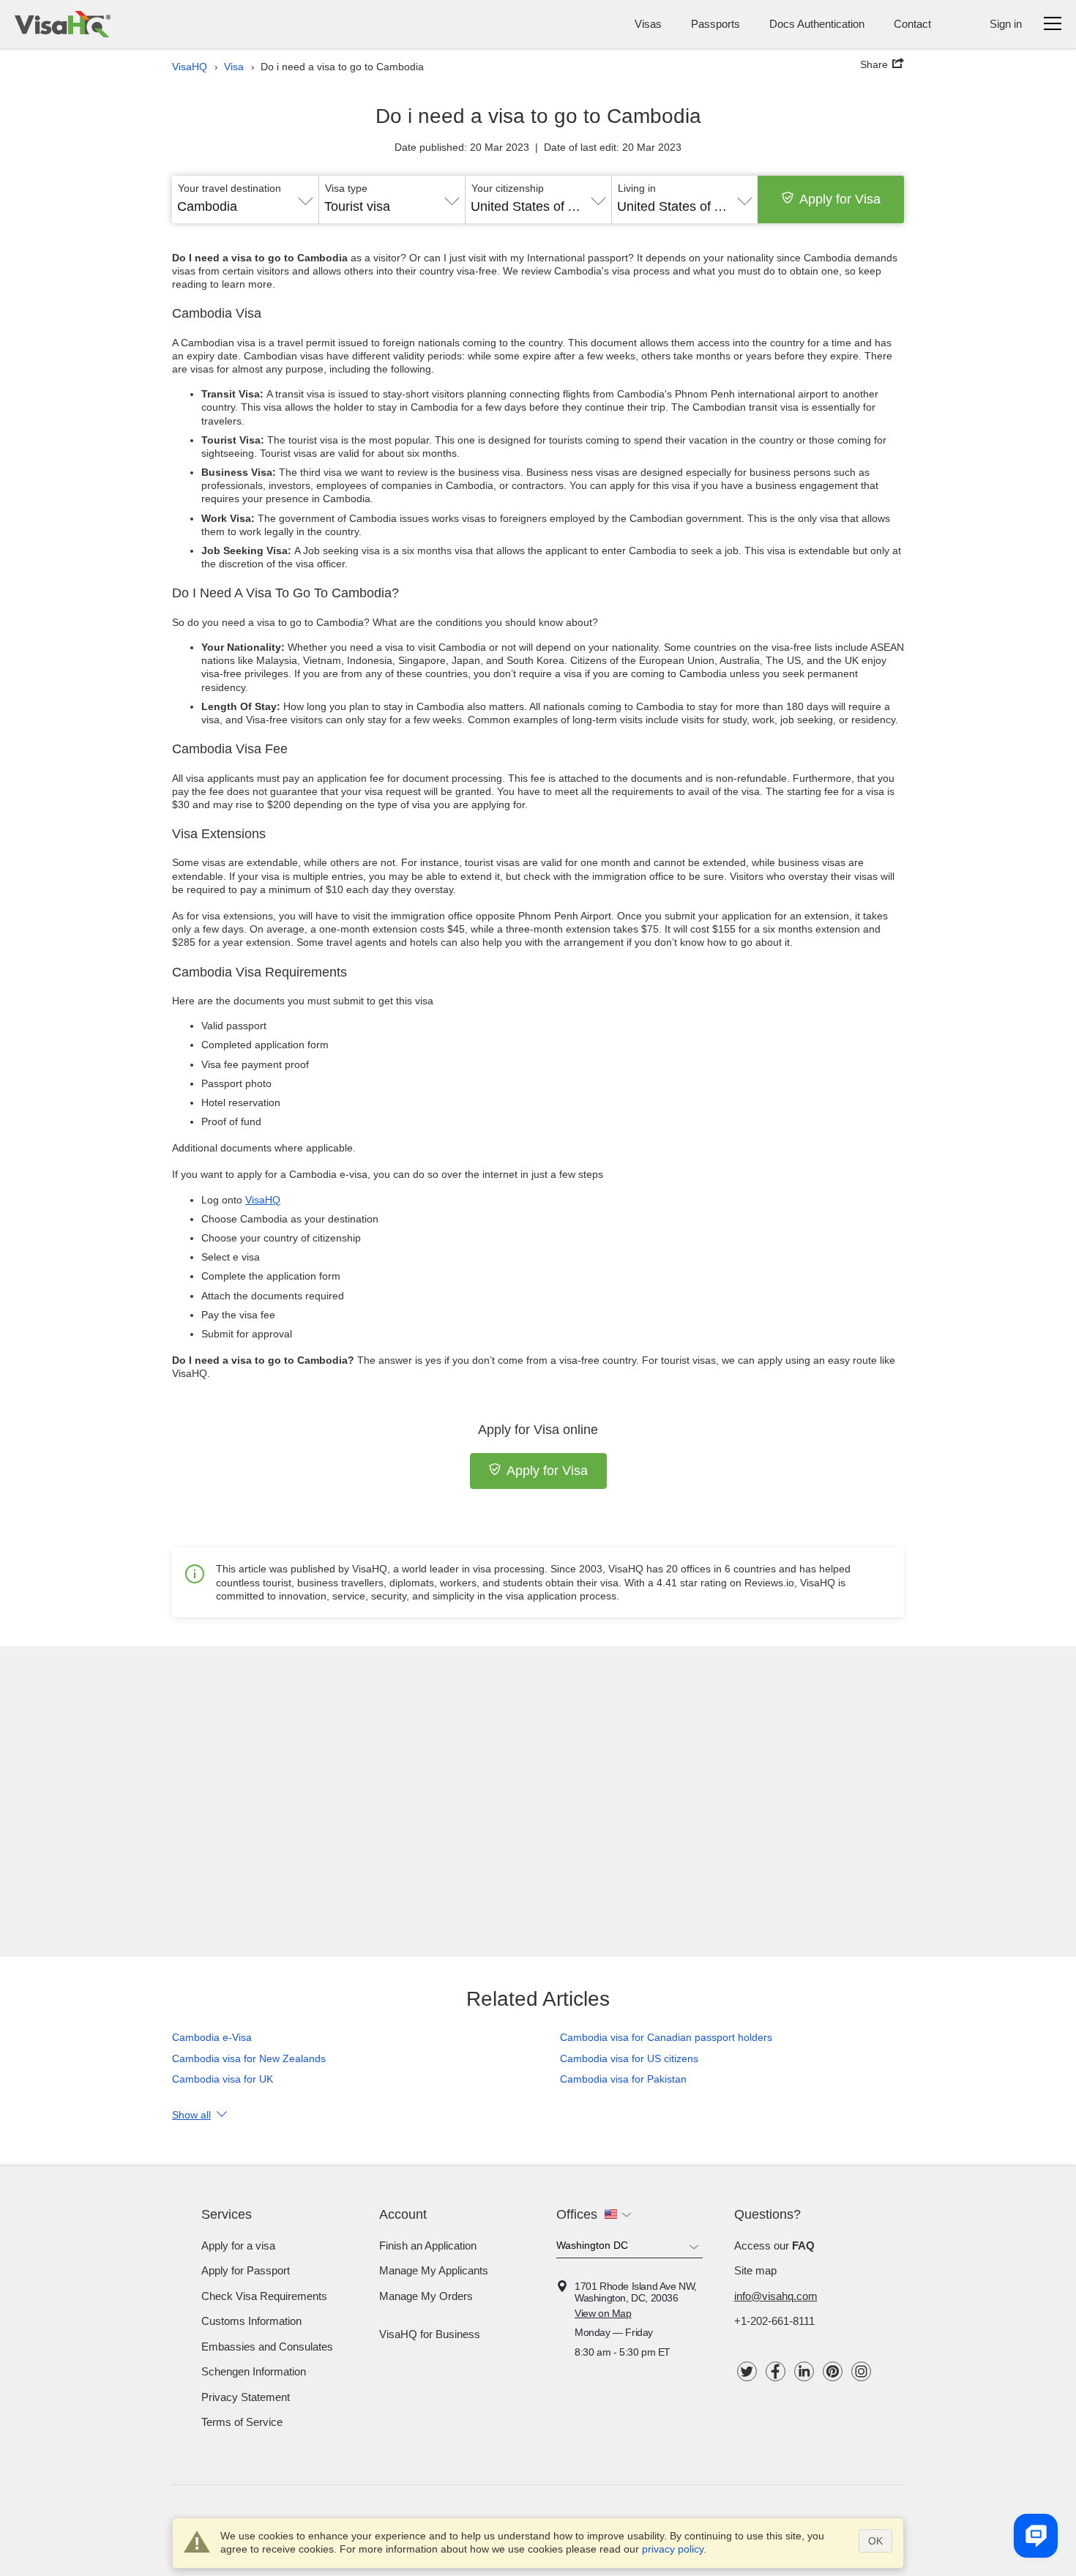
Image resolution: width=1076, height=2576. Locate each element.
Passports (716, 24)
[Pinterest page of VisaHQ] (833, 2371)
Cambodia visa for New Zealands (249, 2058)
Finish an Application (428, 2245)
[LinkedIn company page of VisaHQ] (804, 2371)
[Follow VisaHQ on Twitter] (747, 2371)
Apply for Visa (840, 199)
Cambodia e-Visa (212, 2037)
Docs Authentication (817, 24)
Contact (912, 24)
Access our (774, 2245)
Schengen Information (254, 2371)
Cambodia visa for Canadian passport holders (666, 2037)
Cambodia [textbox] (207, 206)
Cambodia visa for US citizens (629, 2058)
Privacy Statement (246, 2397)
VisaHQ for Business (430, 2334)
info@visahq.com (776, 2296)
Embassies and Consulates (267, 2347)
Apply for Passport (246, 2270)
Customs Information (251, 2321)
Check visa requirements (264, 2296)
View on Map (603, 2313)
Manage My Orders (426, 2296)
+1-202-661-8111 (774, 2321)
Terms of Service (242, 2422)
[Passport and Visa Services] (63, 24)
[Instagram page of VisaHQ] (861, 2371)
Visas (648, 24)
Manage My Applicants (434, 2270)
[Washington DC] (629, 2248)
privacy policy (673, 2549)
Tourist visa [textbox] (357, 206)
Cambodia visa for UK (223, 2079)
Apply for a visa (238, 2245)
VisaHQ (263, 1200)
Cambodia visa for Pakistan (623, 2079)
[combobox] (245, 201)
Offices (577, 2214)
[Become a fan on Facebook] (776, 2371)
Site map (755, 2270)
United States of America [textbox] (538, 206)
